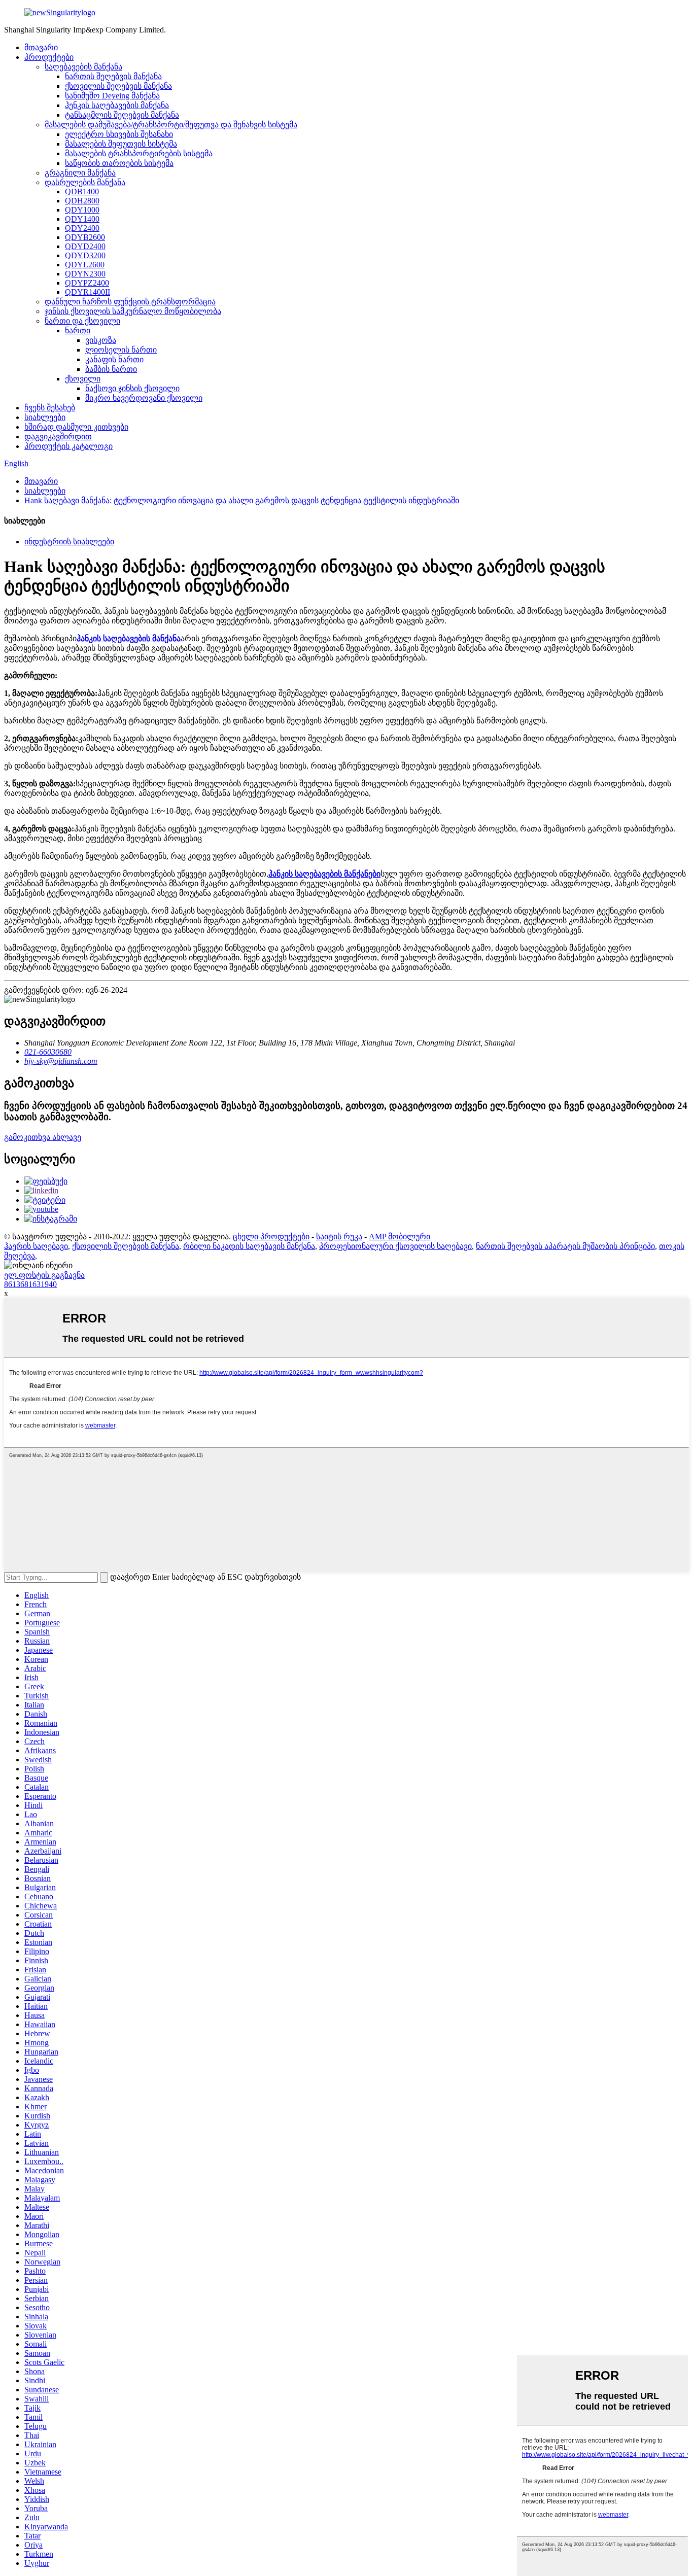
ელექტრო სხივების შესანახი (119, 134)
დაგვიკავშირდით (58, 437)
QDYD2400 (85, 246)
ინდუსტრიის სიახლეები (69, 542)
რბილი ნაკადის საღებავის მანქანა (249, 1246)
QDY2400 (82, 228)
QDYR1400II (88, 292)
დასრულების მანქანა (85, 182)
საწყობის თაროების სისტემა (119, 163)
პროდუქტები (49, 57)
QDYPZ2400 (87, 283)
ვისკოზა (101, 340)
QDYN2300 (85, 274)
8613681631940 (30, 1284)
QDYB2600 (85, 237)
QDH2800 (82, 201)
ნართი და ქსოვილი (82, 321)
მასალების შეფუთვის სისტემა (121, 144)
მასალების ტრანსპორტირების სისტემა (139, 153)
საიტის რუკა (339, 1237)
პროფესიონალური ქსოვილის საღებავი (395, 1246)
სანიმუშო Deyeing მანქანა (112, 96)
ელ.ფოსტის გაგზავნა (44, 1275)
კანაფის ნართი (114, 359)
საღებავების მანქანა (83, 67)
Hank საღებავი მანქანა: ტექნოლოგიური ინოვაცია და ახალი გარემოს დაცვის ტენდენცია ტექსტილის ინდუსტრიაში (242, 500)
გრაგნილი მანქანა (80, 173)
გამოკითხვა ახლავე (43, 1137)
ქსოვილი (83, 379)
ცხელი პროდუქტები (271, 1237)
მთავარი (41, 47)
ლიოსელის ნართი (121, 350)
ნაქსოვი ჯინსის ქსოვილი (132, 388)
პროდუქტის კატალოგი (68, 446)
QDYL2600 (85, 265)
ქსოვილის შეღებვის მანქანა (118, 86)
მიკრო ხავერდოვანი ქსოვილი (144, 398)
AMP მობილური (400, 1237)
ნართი (78, 330)
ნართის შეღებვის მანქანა (113, 76)
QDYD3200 (85, 255)
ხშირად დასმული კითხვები (76, 427)
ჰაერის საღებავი (36, 1246)
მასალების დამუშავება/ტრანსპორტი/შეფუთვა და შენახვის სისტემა (171, 125)
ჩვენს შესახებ (50, 408)
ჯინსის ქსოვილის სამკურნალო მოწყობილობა (133, 311)
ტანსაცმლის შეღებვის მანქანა (122, 115)
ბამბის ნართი (111, 369)
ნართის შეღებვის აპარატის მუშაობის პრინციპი (565, 1246)
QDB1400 (82, 192)
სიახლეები (45, 417)
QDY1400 (82, 219)
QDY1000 (82, 210)
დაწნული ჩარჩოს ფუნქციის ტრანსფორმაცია (130, 302)
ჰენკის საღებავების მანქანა (117, 105)
